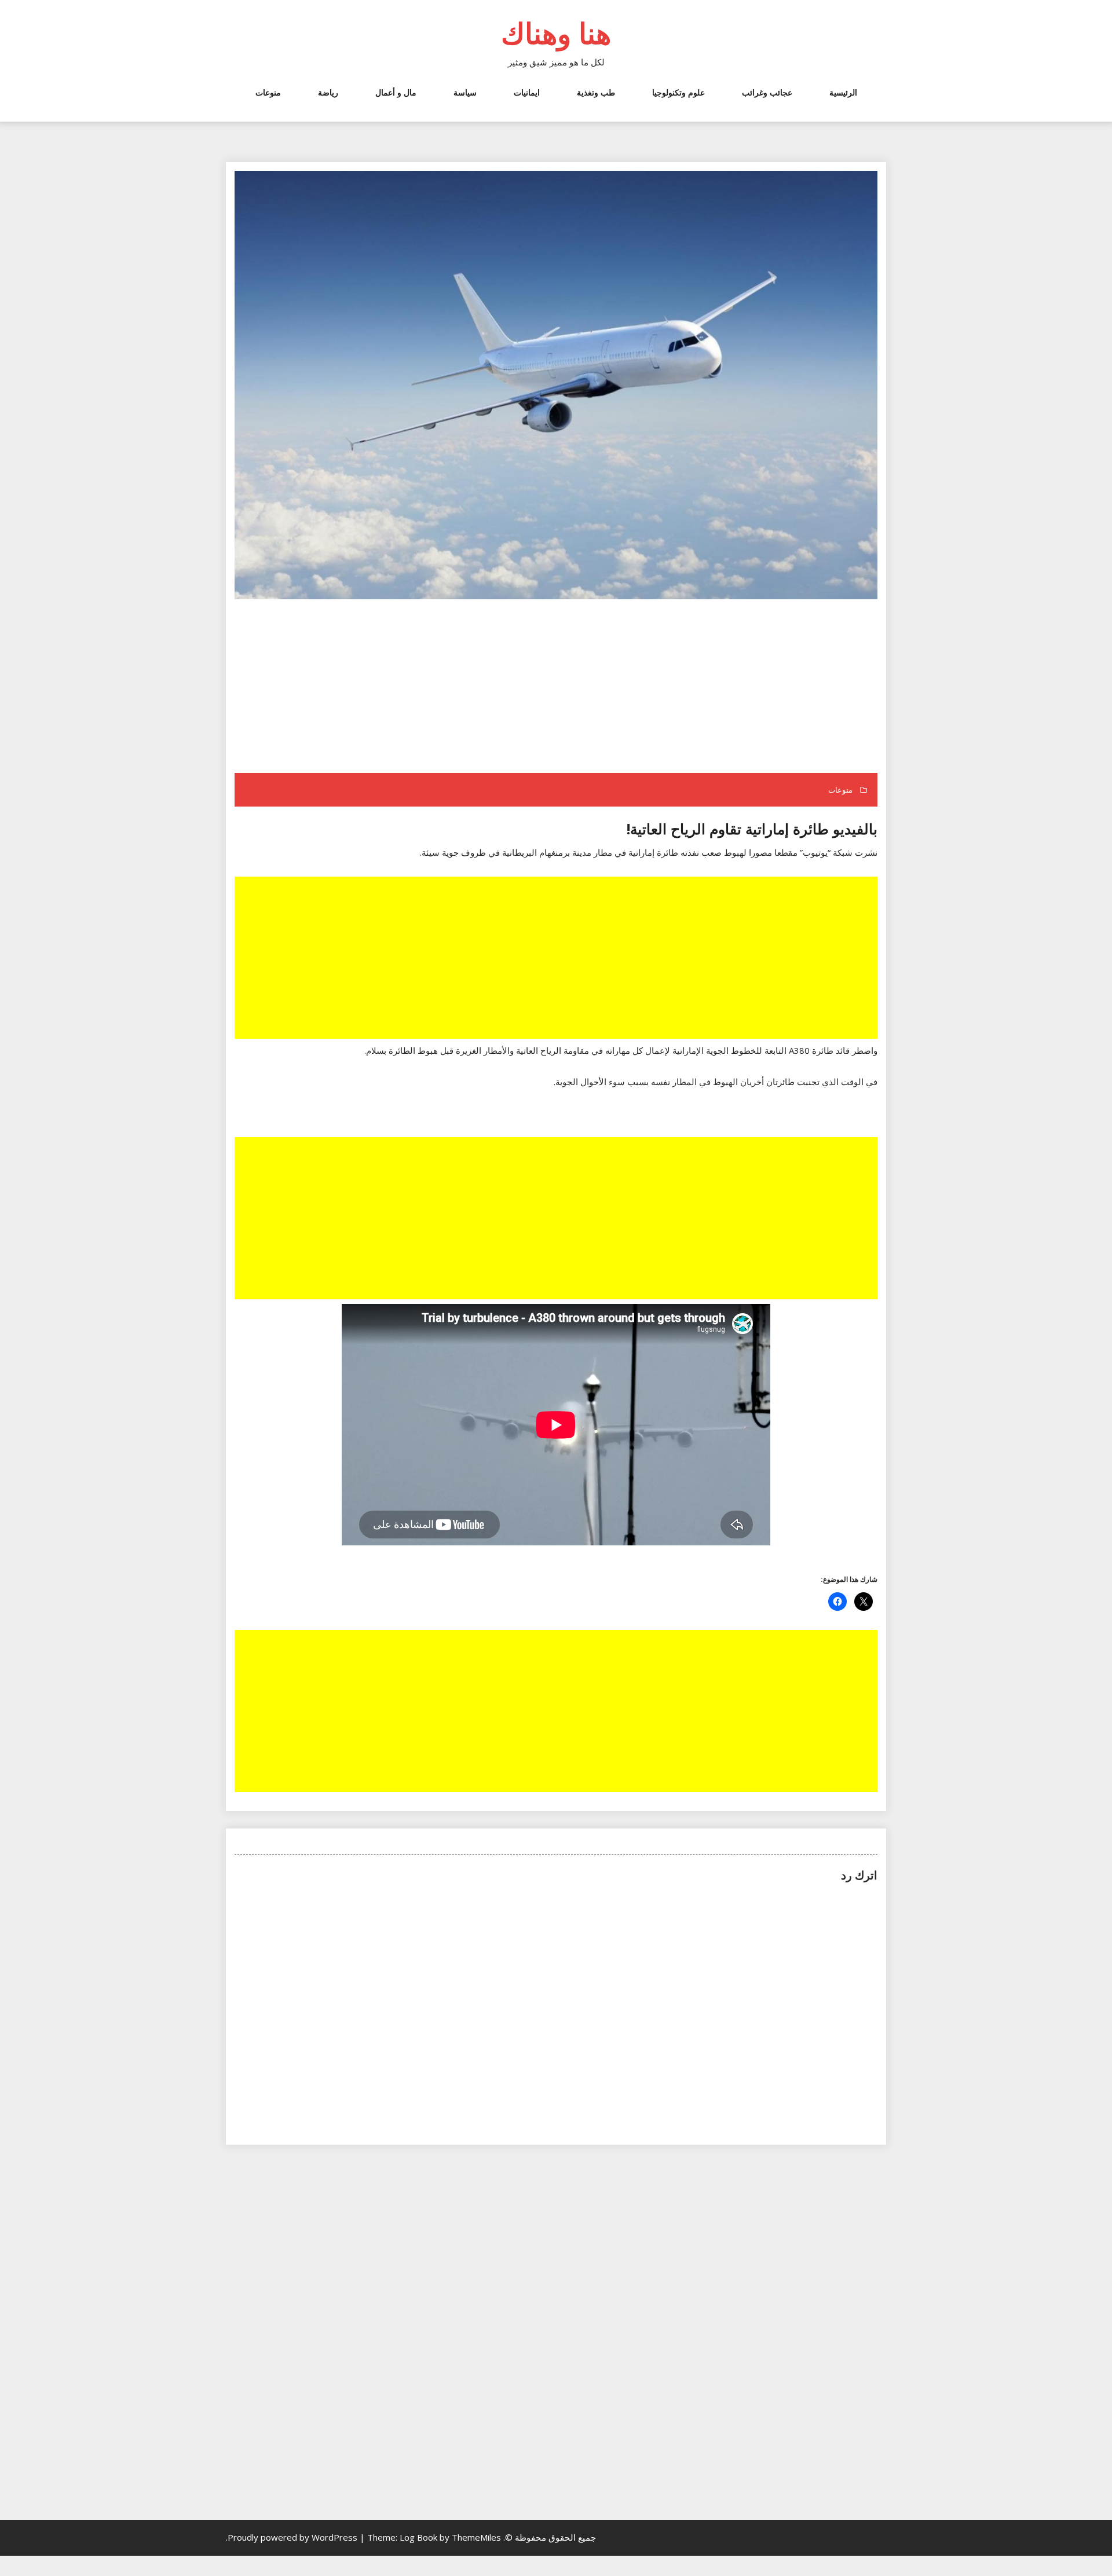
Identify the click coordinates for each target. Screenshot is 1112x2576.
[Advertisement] (555, 687)
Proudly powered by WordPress (294, 2537)
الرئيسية (843, 92)
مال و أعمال (396, 92)
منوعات (268, 92)
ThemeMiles (476, 2537)
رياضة (328, 92)
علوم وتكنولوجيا (678, 92)
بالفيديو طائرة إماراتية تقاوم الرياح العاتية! (752, 829)
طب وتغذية (596, 92)
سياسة (465, 92)
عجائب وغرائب (767, 92)
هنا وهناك (556, 33)
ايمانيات (527, 92)
